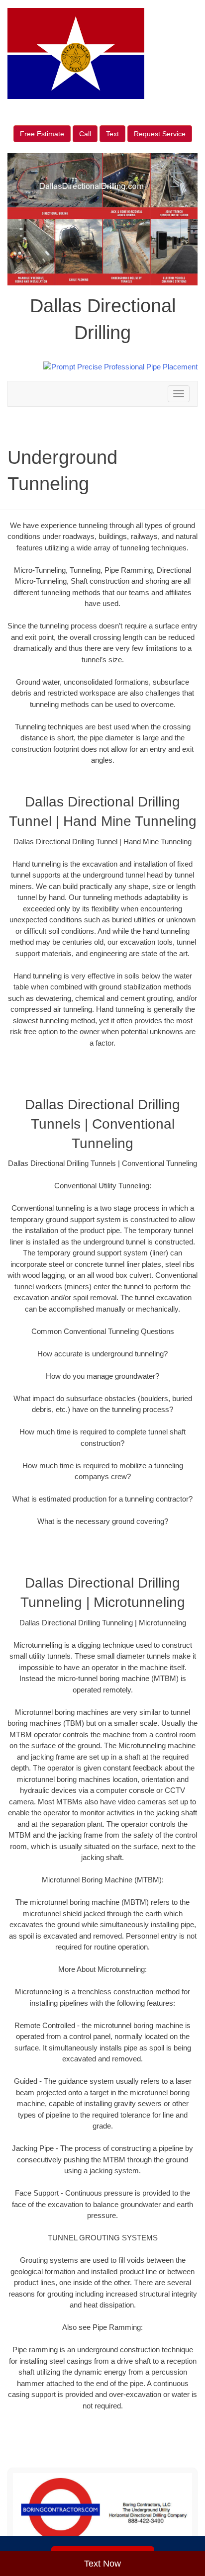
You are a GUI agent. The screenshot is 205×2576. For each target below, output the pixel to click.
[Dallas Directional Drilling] (102, 2510)
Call (85, 134)
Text (112, 134)
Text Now (102, 2564)
